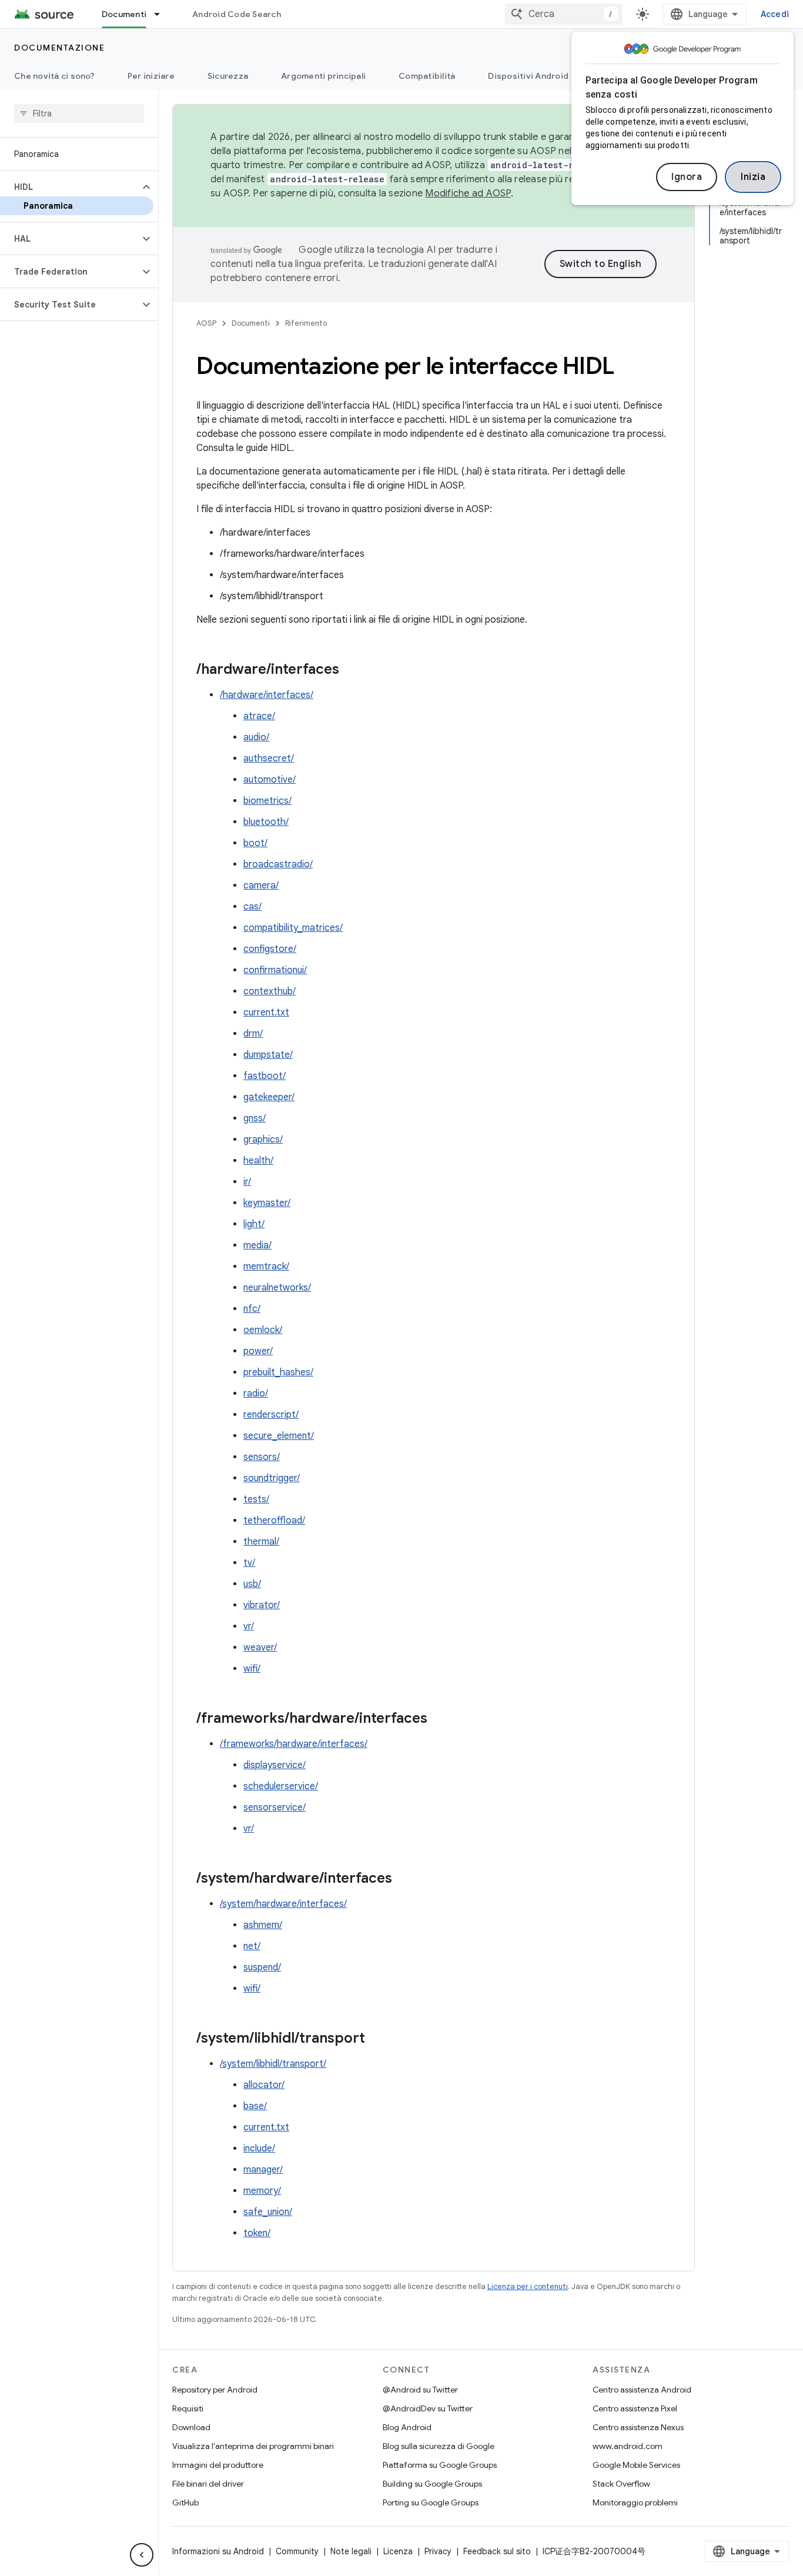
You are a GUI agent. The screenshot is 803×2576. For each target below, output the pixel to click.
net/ (252, 1946)
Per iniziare (151, 76)
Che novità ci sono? (54, 76)
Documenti (124, 14)
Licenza (398, 2551)
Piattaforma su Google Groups (440, 2465)
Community (297, 2551)
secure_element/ (279, 1436)
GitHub (185, 2503)
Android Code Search (237, 14)
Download (191, 2427)
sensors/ (262, 1457)
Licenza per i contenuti (528, 2286)
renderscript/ (271, 1415)
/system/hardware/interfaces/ (283, 1904)
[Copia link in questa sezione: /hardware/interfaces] (351, 670)
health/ (258, 1161)
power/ (258, 1351)
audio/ (256, 737)
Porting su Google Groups (431, 2503)
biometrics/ (267, 801)
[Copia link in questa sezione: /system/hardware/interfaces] (404, 1879)
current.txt (266, 1013)
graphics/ (263, 1140)
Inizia (753, 177)
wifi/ (252, 1669)
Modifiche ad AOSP (468, 193)
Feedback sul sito (497, 2551)
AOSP (206, 323)
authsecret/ (269, 759)
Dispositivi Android (528, 76)
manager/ (263, 2170)
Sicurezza (228, 76)
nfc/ (252, 1309)
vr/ (249, 1626)
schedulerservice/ (281, 1786)
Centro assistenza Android (642, 2390)
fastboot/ (265, 1076)
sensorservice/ (275, 1807)
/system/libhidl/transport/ (273, 2064)
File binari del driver (208, 2484)
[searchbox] (79, 113)
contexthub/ (270, 991)
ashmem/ (263, 1925)
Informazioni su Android (218, 2551)
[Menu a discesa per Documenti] (162, 14)
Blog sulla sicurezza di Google (439, 2446)
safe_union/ (268, 2212)
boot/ (255, 843)
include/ (259, 2149)
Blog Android (407, 2427)
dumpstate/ (268, 1055)
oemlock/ (263, 1330)
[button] (70, 187)
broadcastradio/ (278, 864)
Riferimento (306, 323)
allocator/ (264, 2085)
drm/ (253, 1034)
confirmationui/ (275, 970)
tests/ (256, 1499)
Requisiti (188, 2408)
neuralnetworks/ (277, 1288)
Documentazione (59, 48)
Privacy (438, 2551)
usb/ (252, 1584)
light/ (254, 1224)
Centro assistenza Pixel (635, 2408)
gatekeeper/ (269, 1097)
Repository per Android (215, 2390)
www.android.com (628, 2446)
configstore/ (270, 949)
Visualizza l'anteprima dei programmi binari (253, 2446)
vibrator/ (262, 1605)
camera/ (261, 886)
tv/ (249, 1563)
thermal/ (261, 1542)
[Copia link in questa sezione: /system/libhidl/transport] (377, 2039)
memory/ (262, 2191)
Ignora (687, 177)
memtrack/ (266, 1267)
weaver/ (260, 1648)
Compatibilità (427, 76)
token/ (257, 2233)
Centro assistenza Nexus (638, 2427)
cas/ (252, 907)
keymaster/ (267, 1203)
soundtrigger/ (272, 1478)
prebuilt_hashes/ (278, 1372)
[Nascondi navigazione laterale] (142, 2555)
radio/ (256, 1394)
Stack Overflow (621, 2484)
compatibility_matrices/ (293, 928)
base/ (255, 2106)
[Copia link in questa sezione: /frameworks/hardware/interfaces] (439, 1719)
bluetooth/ (266, 822)
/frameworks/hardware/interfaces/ (294, 1744)
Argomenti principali (323, 76)
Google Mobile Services (636, 2465)
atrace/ (259, 716)
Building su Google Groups (432, 2484)
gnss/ (255, 1118)
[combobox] (564, 14)
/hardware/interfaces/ (267, 695)
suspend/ (262, 1967)
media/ (257, 1245)
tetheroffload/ (274, 1521)
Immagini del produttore (218, 2465)
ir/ (247, 1182)
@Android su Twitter (420, 2390)
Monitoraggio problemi (635, 2503)
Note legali (351, 2551)
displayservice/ (275, 1765)
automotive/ (270, 780)
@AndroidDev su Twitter (428, 2408)
